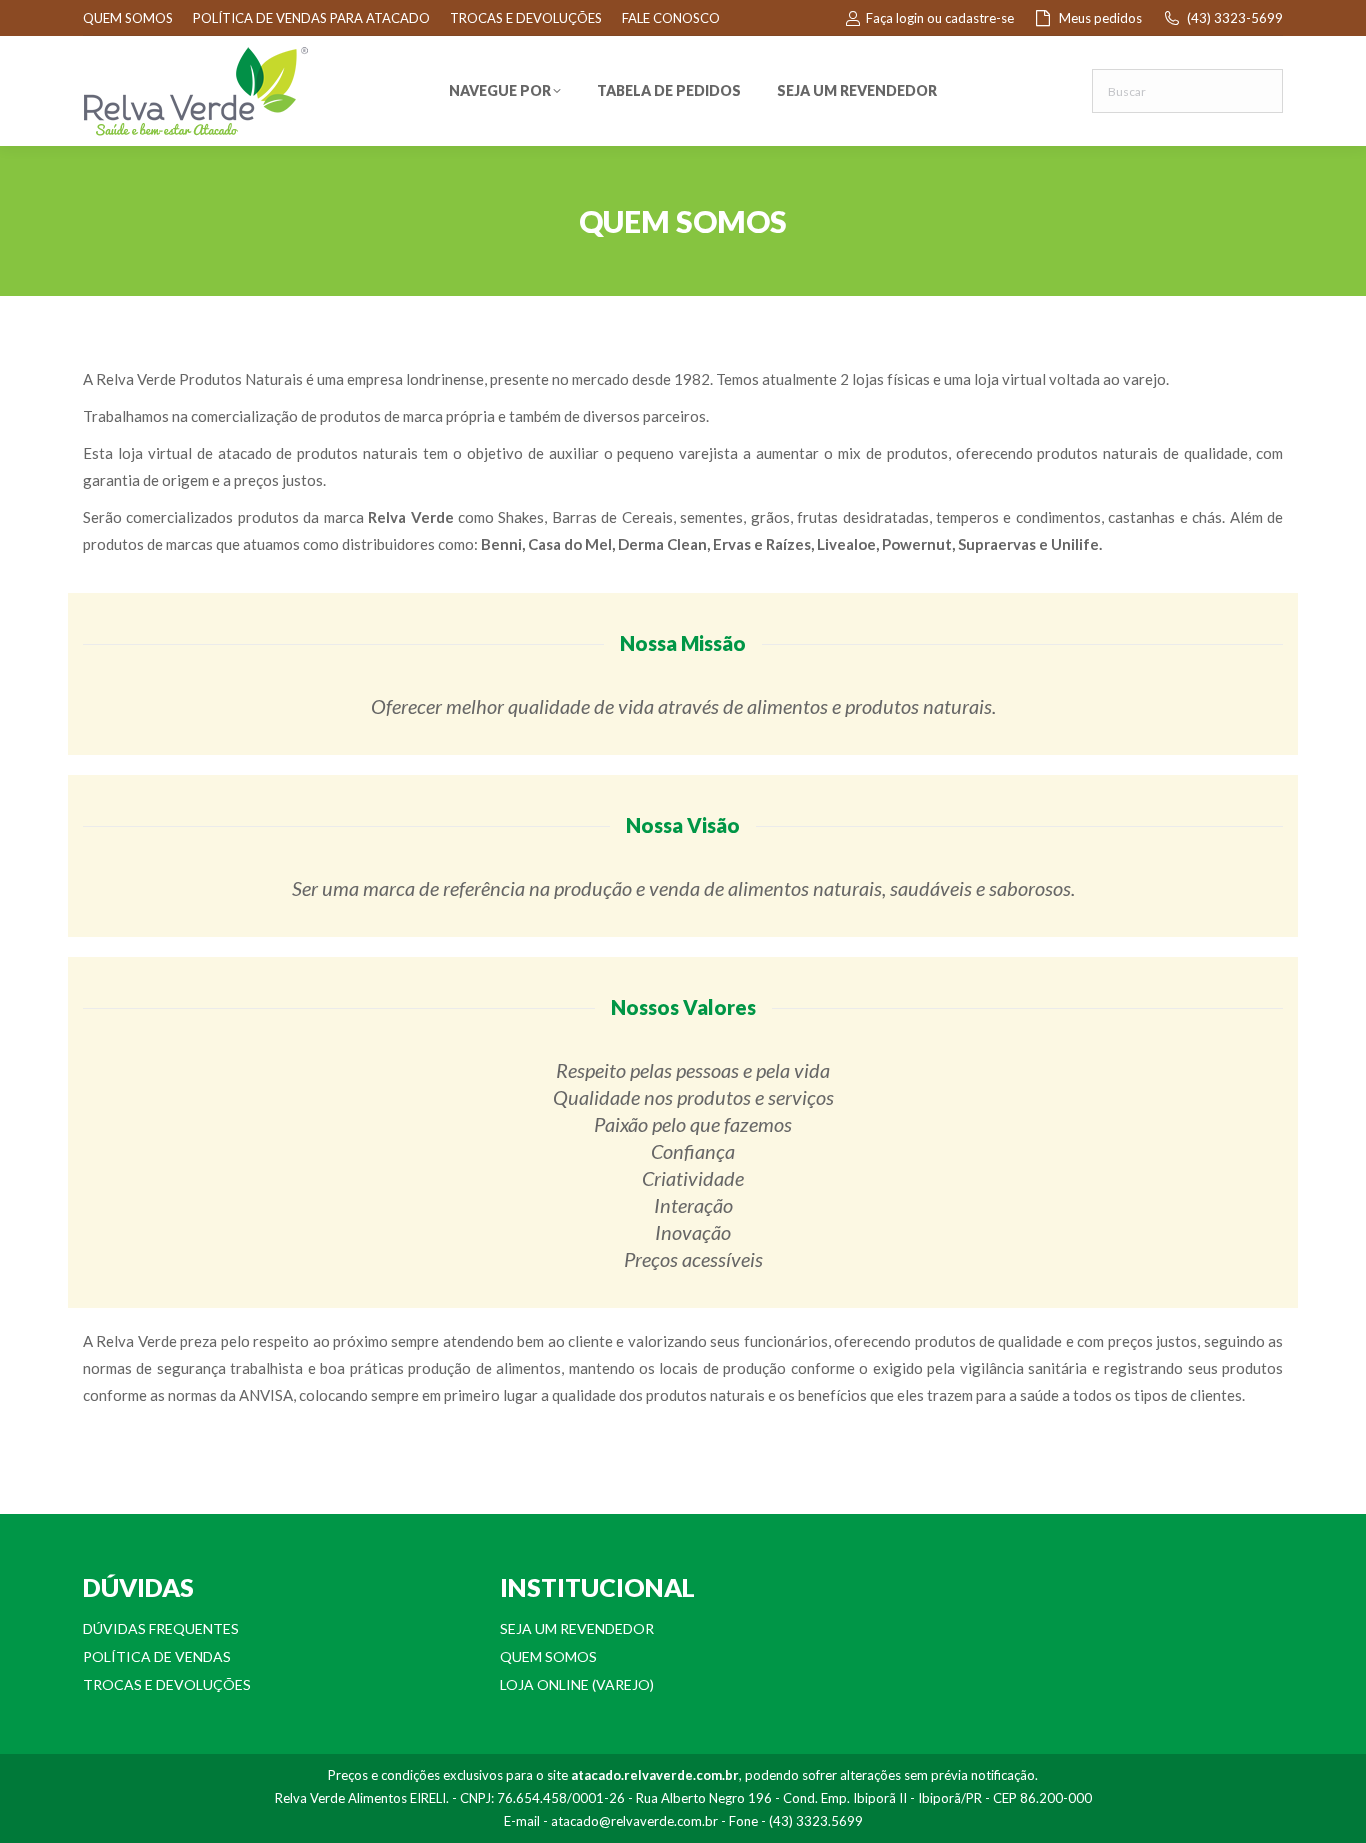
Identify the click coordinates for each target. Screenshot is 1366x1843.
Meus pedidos (1100, 18)
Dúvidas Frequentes (161, 1628)
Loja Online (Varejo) (577, 1684)
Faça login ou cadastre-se (940, 18)
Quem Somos (548, 1656)
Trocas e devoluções (167, 1684)
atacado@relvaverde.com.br (634, 1821)
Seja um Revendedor (577, 1628)
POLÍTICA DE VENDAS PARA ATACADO (311, 18)
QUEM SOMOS (128, 18)
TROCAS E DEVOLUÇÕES (526, 18)
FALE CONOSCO (671, 18)
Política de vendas (157, 1656)
